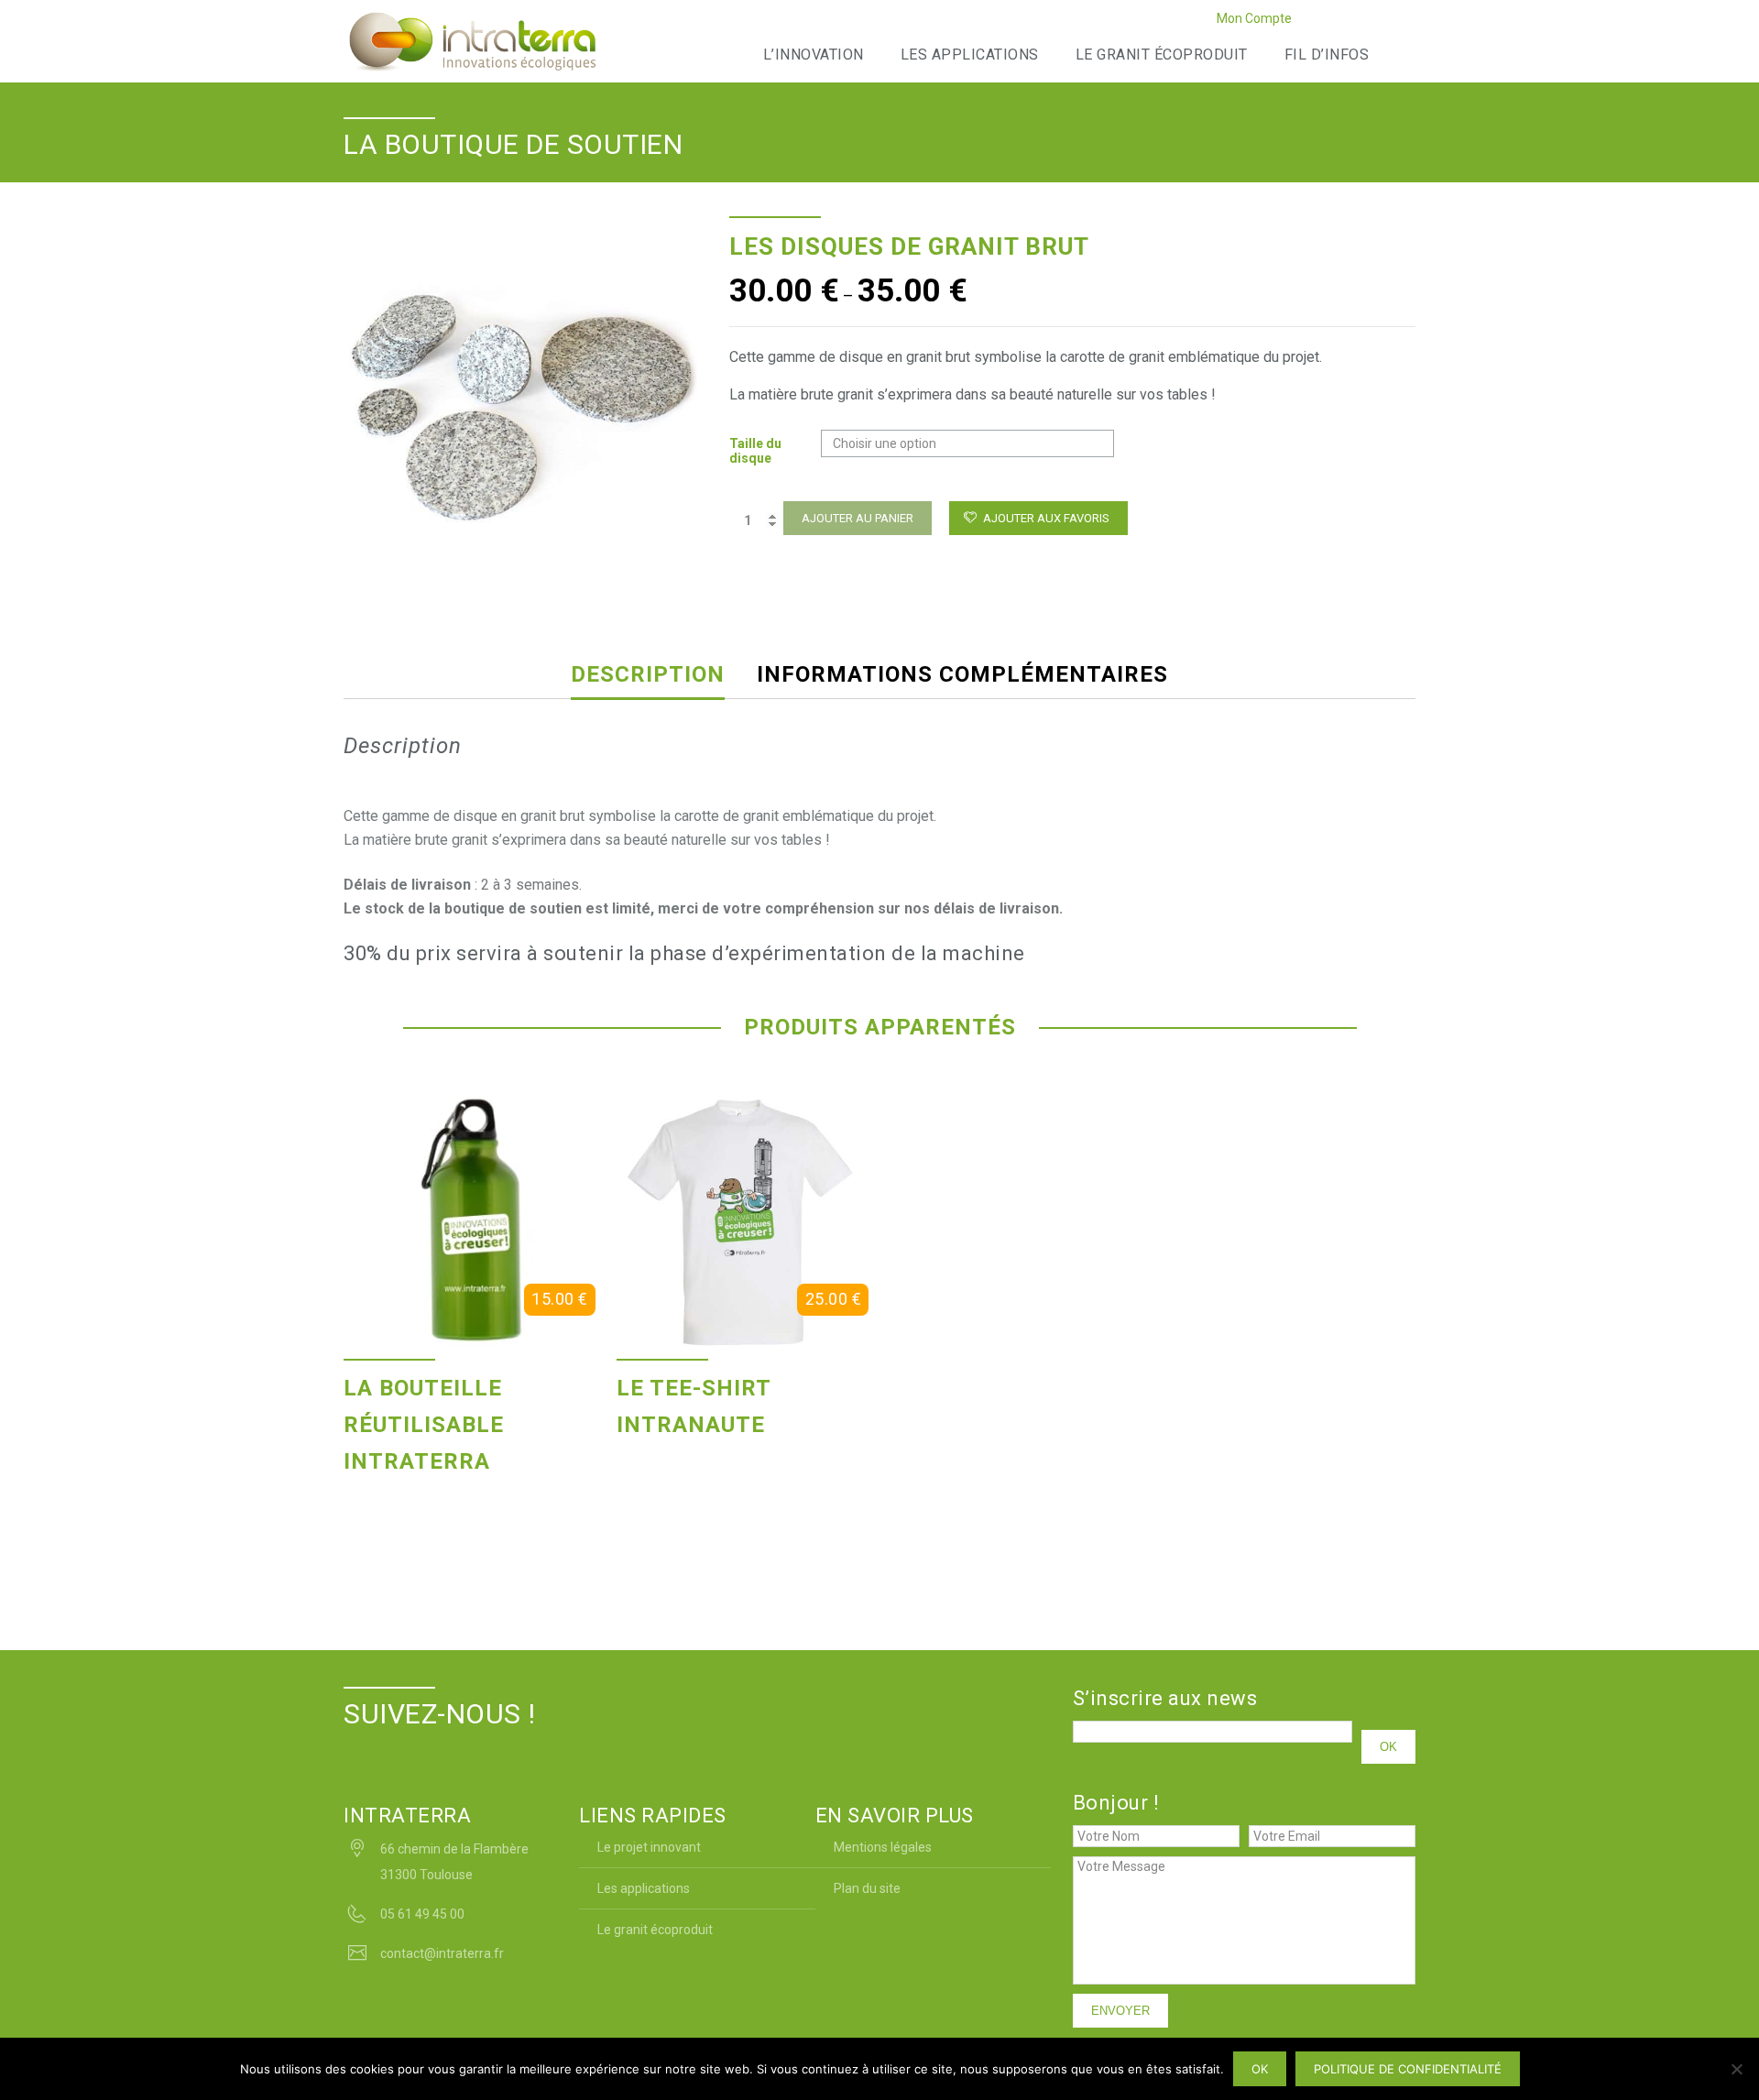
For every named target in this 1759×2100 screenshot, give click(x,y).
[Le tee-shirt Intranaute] (743, 1221)
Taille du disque (755, 451)
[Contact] (1404, 21)
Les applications (970, 55)
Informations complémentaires (962, 674)
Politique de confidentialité (1408, 2069)
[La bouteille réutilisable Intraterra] (470, 1221)
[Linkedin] (1358, 21)
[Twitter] (1335, 21)
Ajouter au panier (858, 518)
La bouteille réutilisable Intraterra (424, 1425)
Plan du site (867, 1888)
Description (648, 674)
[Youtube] (1381, 21)
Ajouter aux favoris (1046, 518)
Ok (1260, 2069)
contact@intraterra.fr (442, 1953)
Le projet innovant (649, 1847)
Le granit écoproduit (1162, 55)
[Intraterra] (472, 41)
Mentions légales (883, 1847)
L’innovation (814, 55)
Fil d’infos (1327, 55)
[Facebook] (1312, 21)
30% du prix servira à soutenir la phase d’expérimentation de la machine (684, 953)
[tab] (661, 674)
